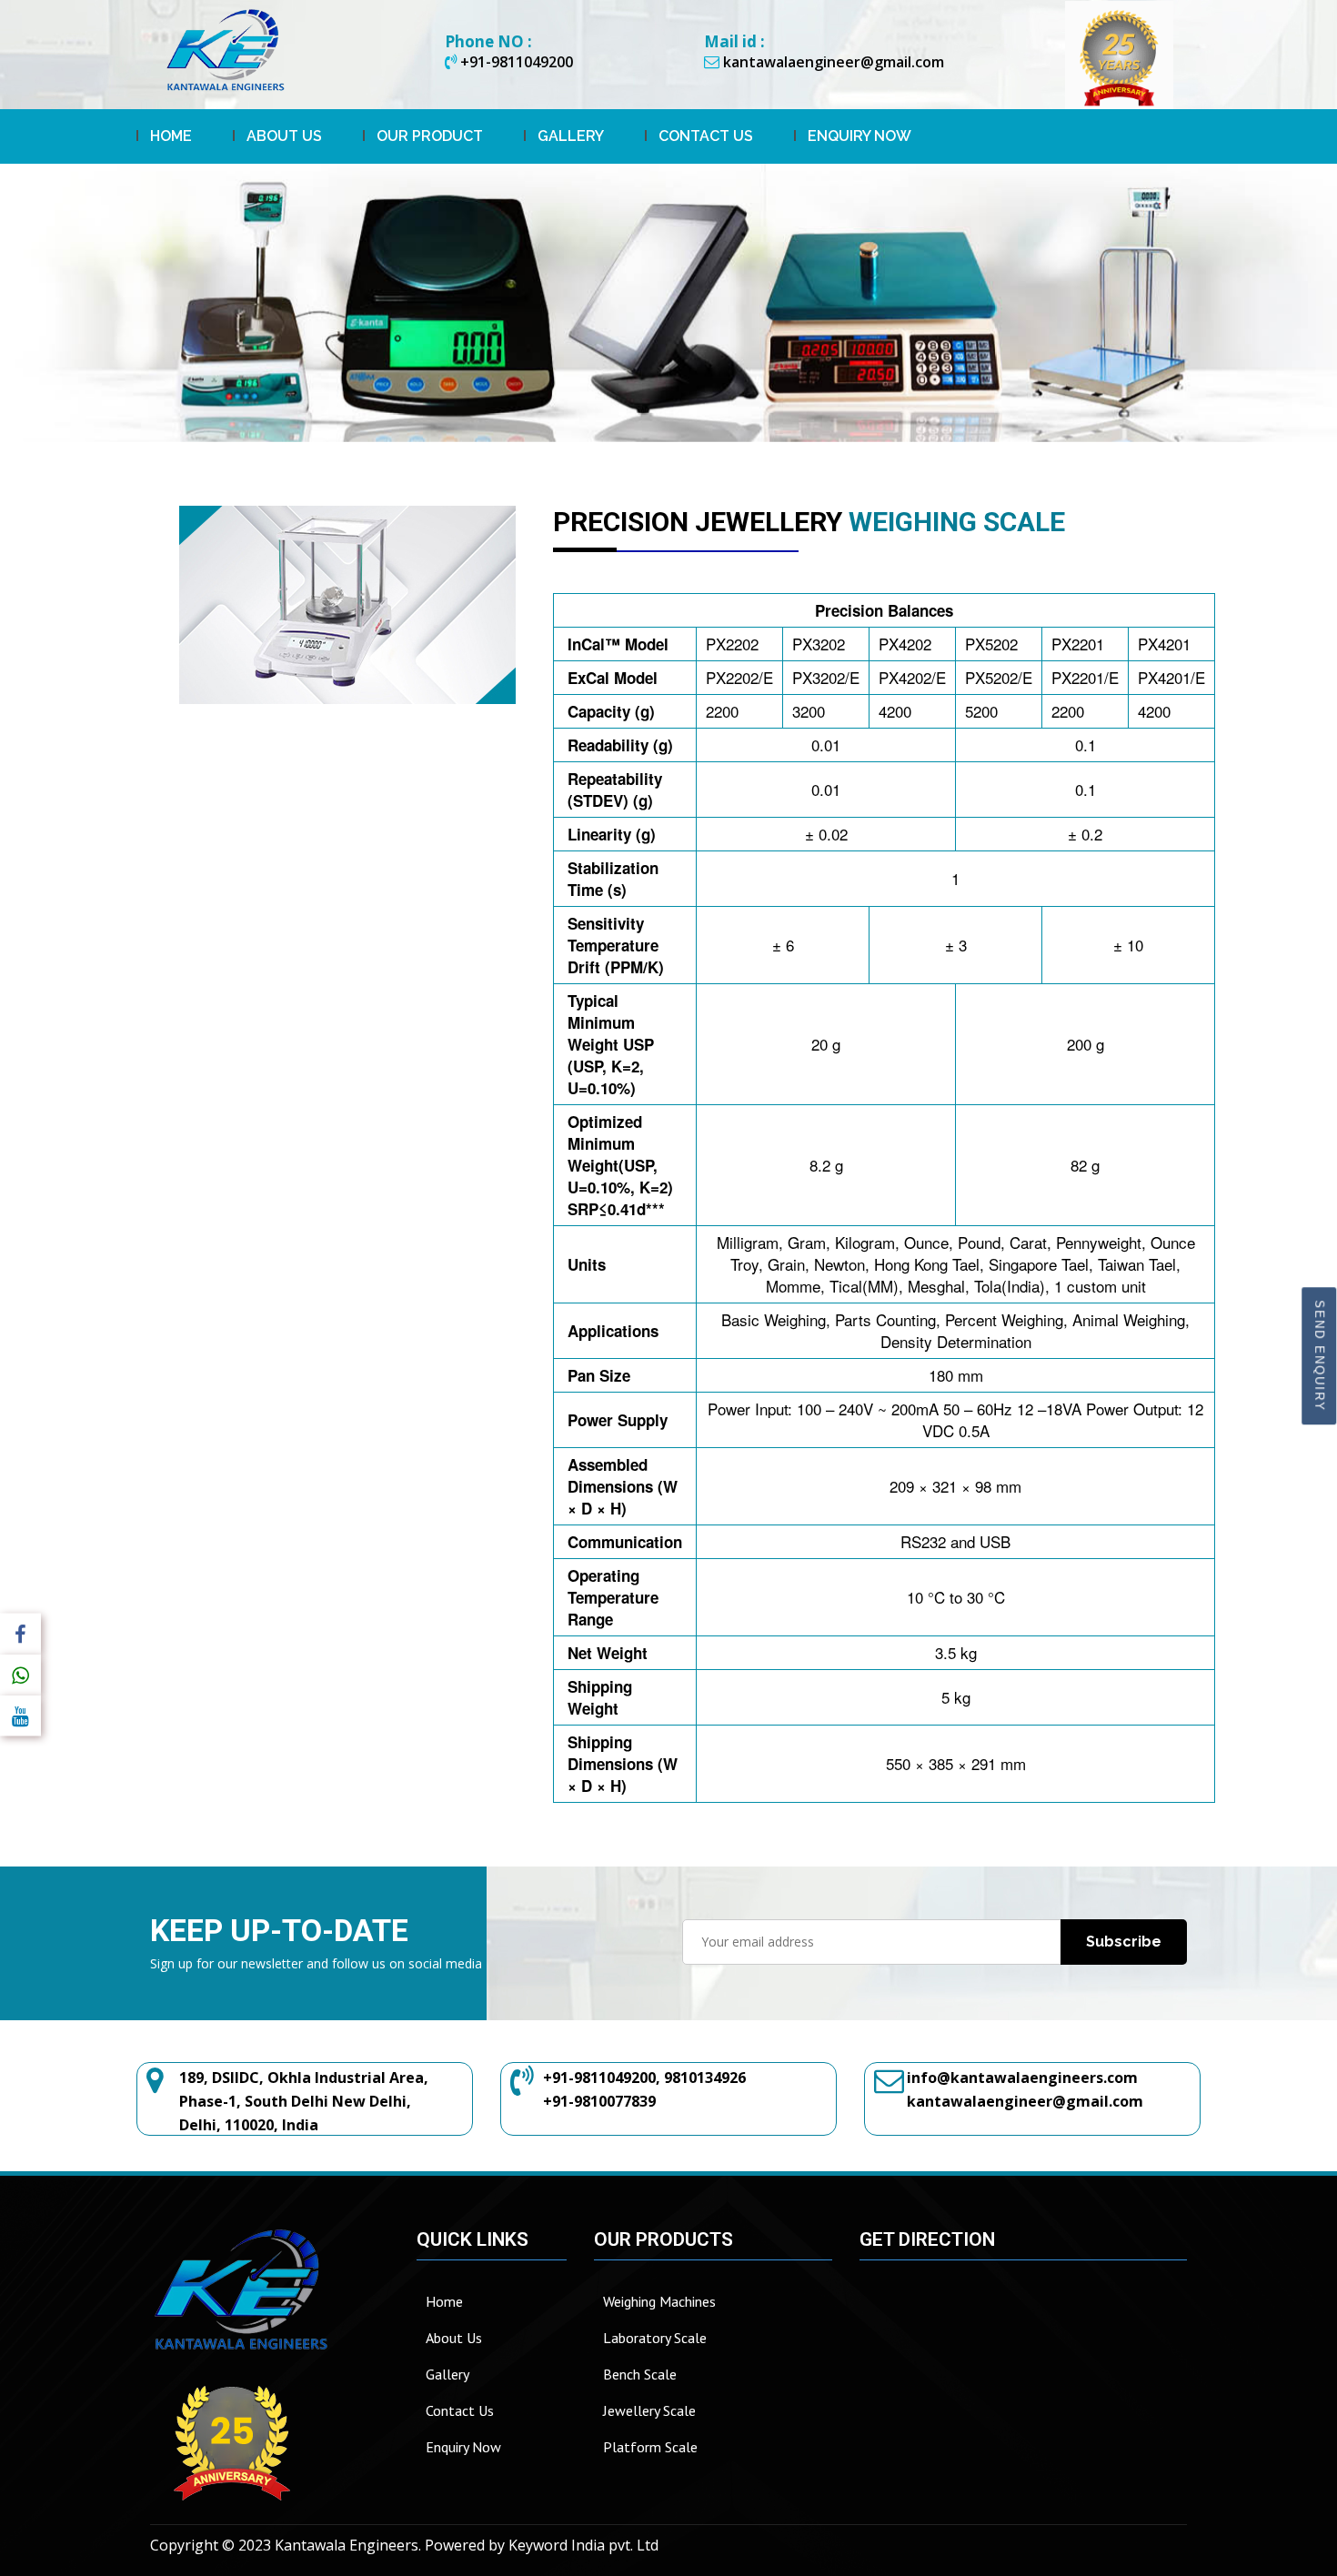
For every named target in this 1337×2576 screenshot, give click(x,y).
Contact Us (706, 136)
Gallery (571, 136)
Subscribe (1124, 1942)
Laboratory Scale (655, 2338)
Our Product (430, 136)
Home (171, 136)
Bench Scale (640, 2374)
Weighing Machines (659, 2301)
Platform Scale (650, 2447)
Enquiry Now (859, 136)
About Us (284, 136)
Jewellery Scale (649, 2410)
